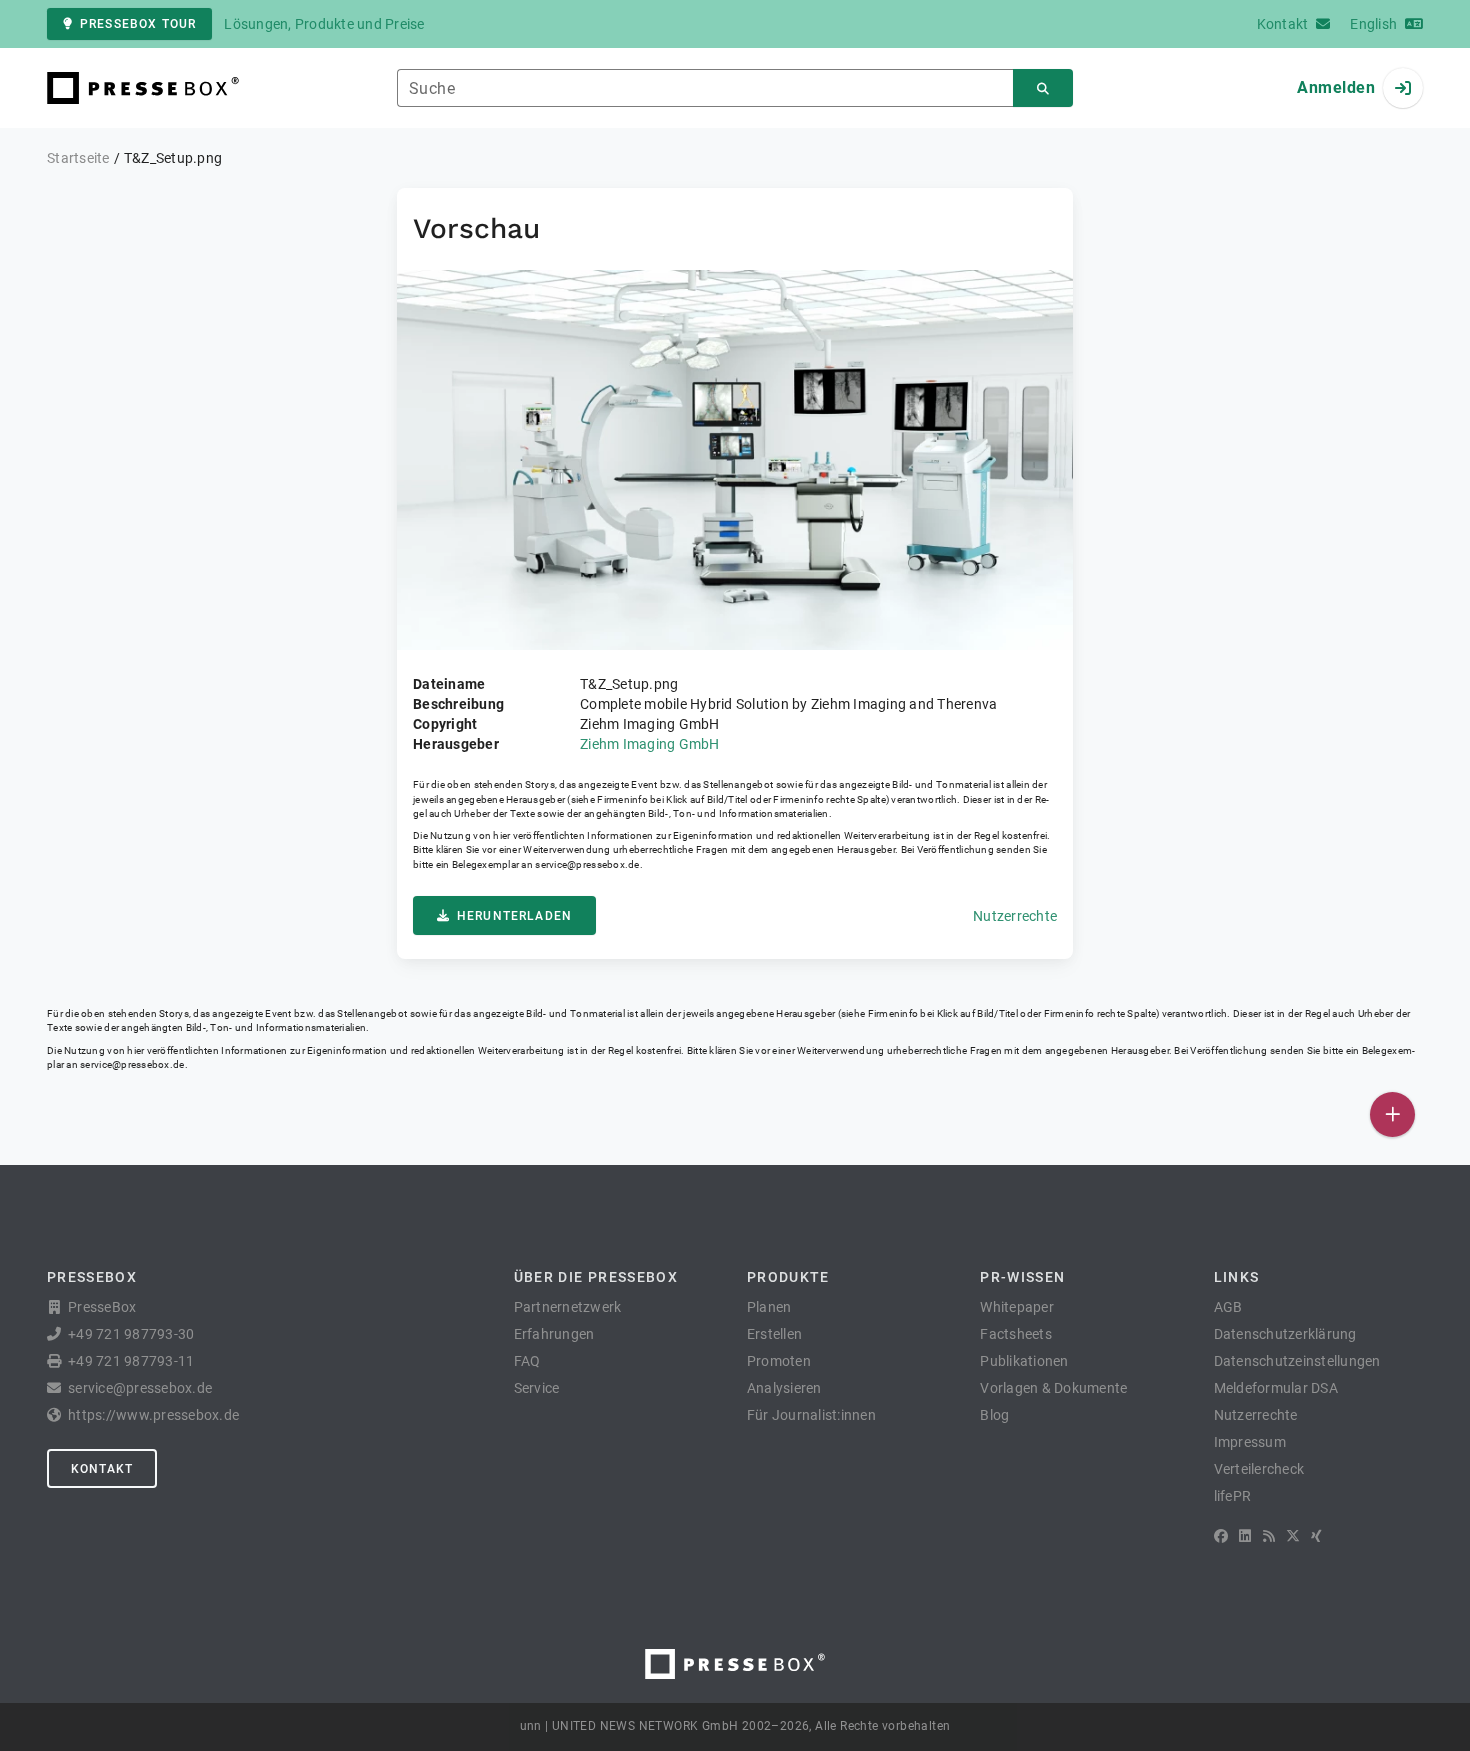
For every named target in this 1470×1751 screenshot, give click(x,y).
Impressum (1250, 1442)
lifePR (1233, 1496)
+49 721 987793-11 (131, 1361)
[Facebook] (1221, 1536)
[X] (1293, 1536)
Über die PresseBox (596, 1277)
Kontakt (102, 1469)
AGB (1228, 1307)
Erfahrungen (554, 1334)
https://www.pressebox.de (153, 1415)
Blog (994, 1415)
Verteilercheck (1259, 1469)
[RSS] (1269, 1536)
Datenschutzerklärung (1285, 1334)
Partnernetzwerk (568, 1307)
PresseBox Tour (138, 24)
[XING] (1316, 1536)
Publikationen (1024, 1361)
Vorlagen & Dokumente (1053, 1388)
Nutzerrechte (1015, 916)
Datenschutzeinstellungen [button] (1297, 1361)
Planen (769, 1307)
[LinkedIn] (1245, 1536)
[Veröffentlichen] (1392, 1114)
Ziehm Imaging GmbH (650, 744)
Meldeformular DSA (1276, 1388)
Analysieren (784, 1388)
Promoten (779, 1361)
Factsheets (1016, 1334)
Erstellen (774, 1334)
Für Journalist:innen (811, 1415)
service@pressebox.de (587, 864)
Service (537, 1388)
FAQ (527, 1361)
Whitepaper (1017, 1307)
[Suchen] (1043, 88)
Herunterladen (514, 916)
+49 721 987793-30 (131, 1334)
